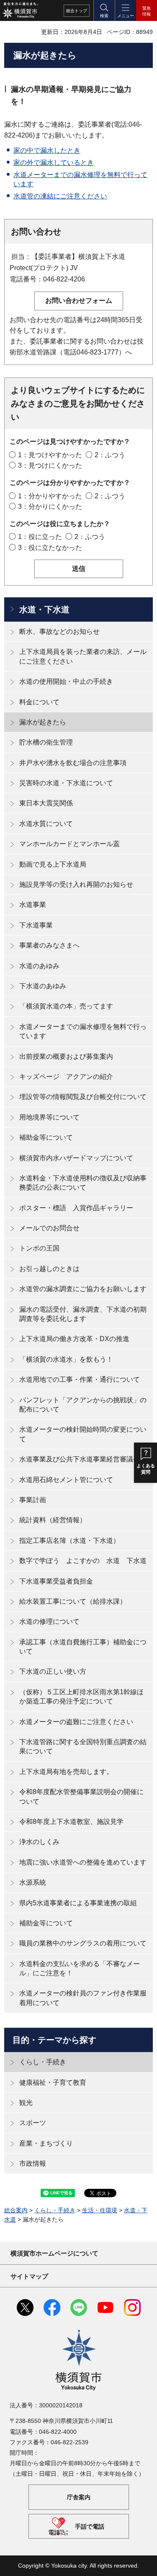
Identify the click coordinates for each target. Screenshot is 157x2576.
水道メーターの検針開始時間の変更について (83, 1434)
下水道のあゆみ (43, 986)
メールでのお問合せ (49, 1228)
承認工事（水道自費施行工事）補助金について (83, 1647)
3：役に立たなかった (50, 548)
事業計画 (33, 1500)
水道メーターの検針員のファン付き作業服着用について (83, 1998)
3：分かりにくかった (50, 507)
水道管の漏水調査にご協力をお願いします (83, 1289)
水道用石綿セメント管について (66, 1480)
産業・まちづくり (46, 2143)
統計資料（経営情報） (53, 1520)
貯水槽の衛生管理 (46, 742)
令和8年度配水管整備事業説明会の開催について (81, 1796)
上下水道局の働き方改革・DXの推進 (74, 1339)
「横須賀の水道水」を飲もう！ (66, 1359)
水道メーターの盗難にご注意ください (76, 1722)
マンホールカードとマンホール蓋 (69, 844)
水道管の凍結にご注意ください (60, 196)
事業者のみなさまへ (49, 945)
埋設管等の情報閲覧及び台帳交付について (83, 1097)
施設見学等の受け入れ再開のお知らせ (76, 884)
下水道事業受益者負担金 (56, 1581)
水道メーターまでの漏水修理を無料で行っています (83, 1031)
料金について (39, 702)
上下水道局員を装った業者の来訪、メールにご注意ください (83, 656)
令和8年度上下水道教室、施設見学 (71, 1822)
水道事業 (33, 905)
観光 (26, 2103)
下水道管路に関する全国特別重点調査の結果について (83, 1746)
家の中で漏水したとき (47, 150)
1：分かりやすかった (50, 496)
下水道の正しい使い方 (53, 1671)
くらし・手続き (43, 2062)
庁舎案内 (79, 2497)
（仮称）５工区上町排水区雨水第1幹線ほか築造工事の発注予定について (81, 1697)
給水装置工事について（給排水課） (73, 1601)
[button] (104, 10)
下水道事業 (36, 925)
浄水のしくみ (39, 1842)
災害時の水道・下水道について (66, 783)
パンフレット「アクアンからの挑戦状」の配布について (83, 1405)
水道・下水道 (44, 609)
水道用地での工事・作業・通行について (80, 1379)
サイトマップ (29, 2276)
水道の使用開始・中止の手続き (66, 681)
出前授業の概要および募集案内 (66, 1056)
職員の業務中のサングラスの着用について (83, 1943)
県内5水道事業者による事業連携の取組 (78, 1903)
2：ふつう (110, 455)
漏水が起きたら (43, 722)
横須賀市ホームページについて (54, 2253)
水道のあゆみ (39, 966)
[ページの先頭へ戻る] (144, 2563)
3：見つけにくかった (50, 465)
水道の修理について (49, 1621)
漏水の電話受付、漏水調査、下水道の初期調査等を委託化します (83, 1314)
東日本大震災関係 (46, 803)
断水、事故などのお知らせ (59, 632)
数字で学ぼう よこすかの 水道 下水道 (83, 1561)
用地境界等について (49, 1117)
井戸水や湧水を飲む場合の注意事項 (73, 763)
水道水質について (46, 824)
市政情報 (33, 2163)
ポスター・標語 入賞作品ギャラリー (76, 1208)
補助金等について (46, 1137)
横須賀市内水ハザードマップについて (76, 1158)
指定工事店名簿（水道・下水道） (69, 1541)
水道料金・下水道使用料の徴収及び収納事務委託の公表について (83, 1183)
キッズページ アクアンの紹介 (66, 1077)
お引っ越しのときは (49, 1269)
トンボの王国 (39, 1248)
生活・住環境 (100, 2210)
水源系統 (33, 1882)
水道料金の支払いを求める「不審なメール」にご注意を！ (80, 1968)
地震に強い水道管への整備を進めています (83, 1862)
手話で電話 (90, 2527)
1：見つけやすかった (50, 455)
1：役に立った (40, 537)
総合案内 (16, 2210)
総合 (77, 11)
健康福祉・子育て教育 (53, 2082)
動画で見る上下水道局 (53, 864)
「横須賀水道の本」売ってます (66, 1006)
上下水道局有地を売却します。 (66, 1772)
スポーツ (33, 2123)
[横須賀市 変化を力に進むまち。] (20, 10)
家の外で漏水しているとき (54, 163)
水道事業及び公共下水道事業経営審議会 (80, 1459)
